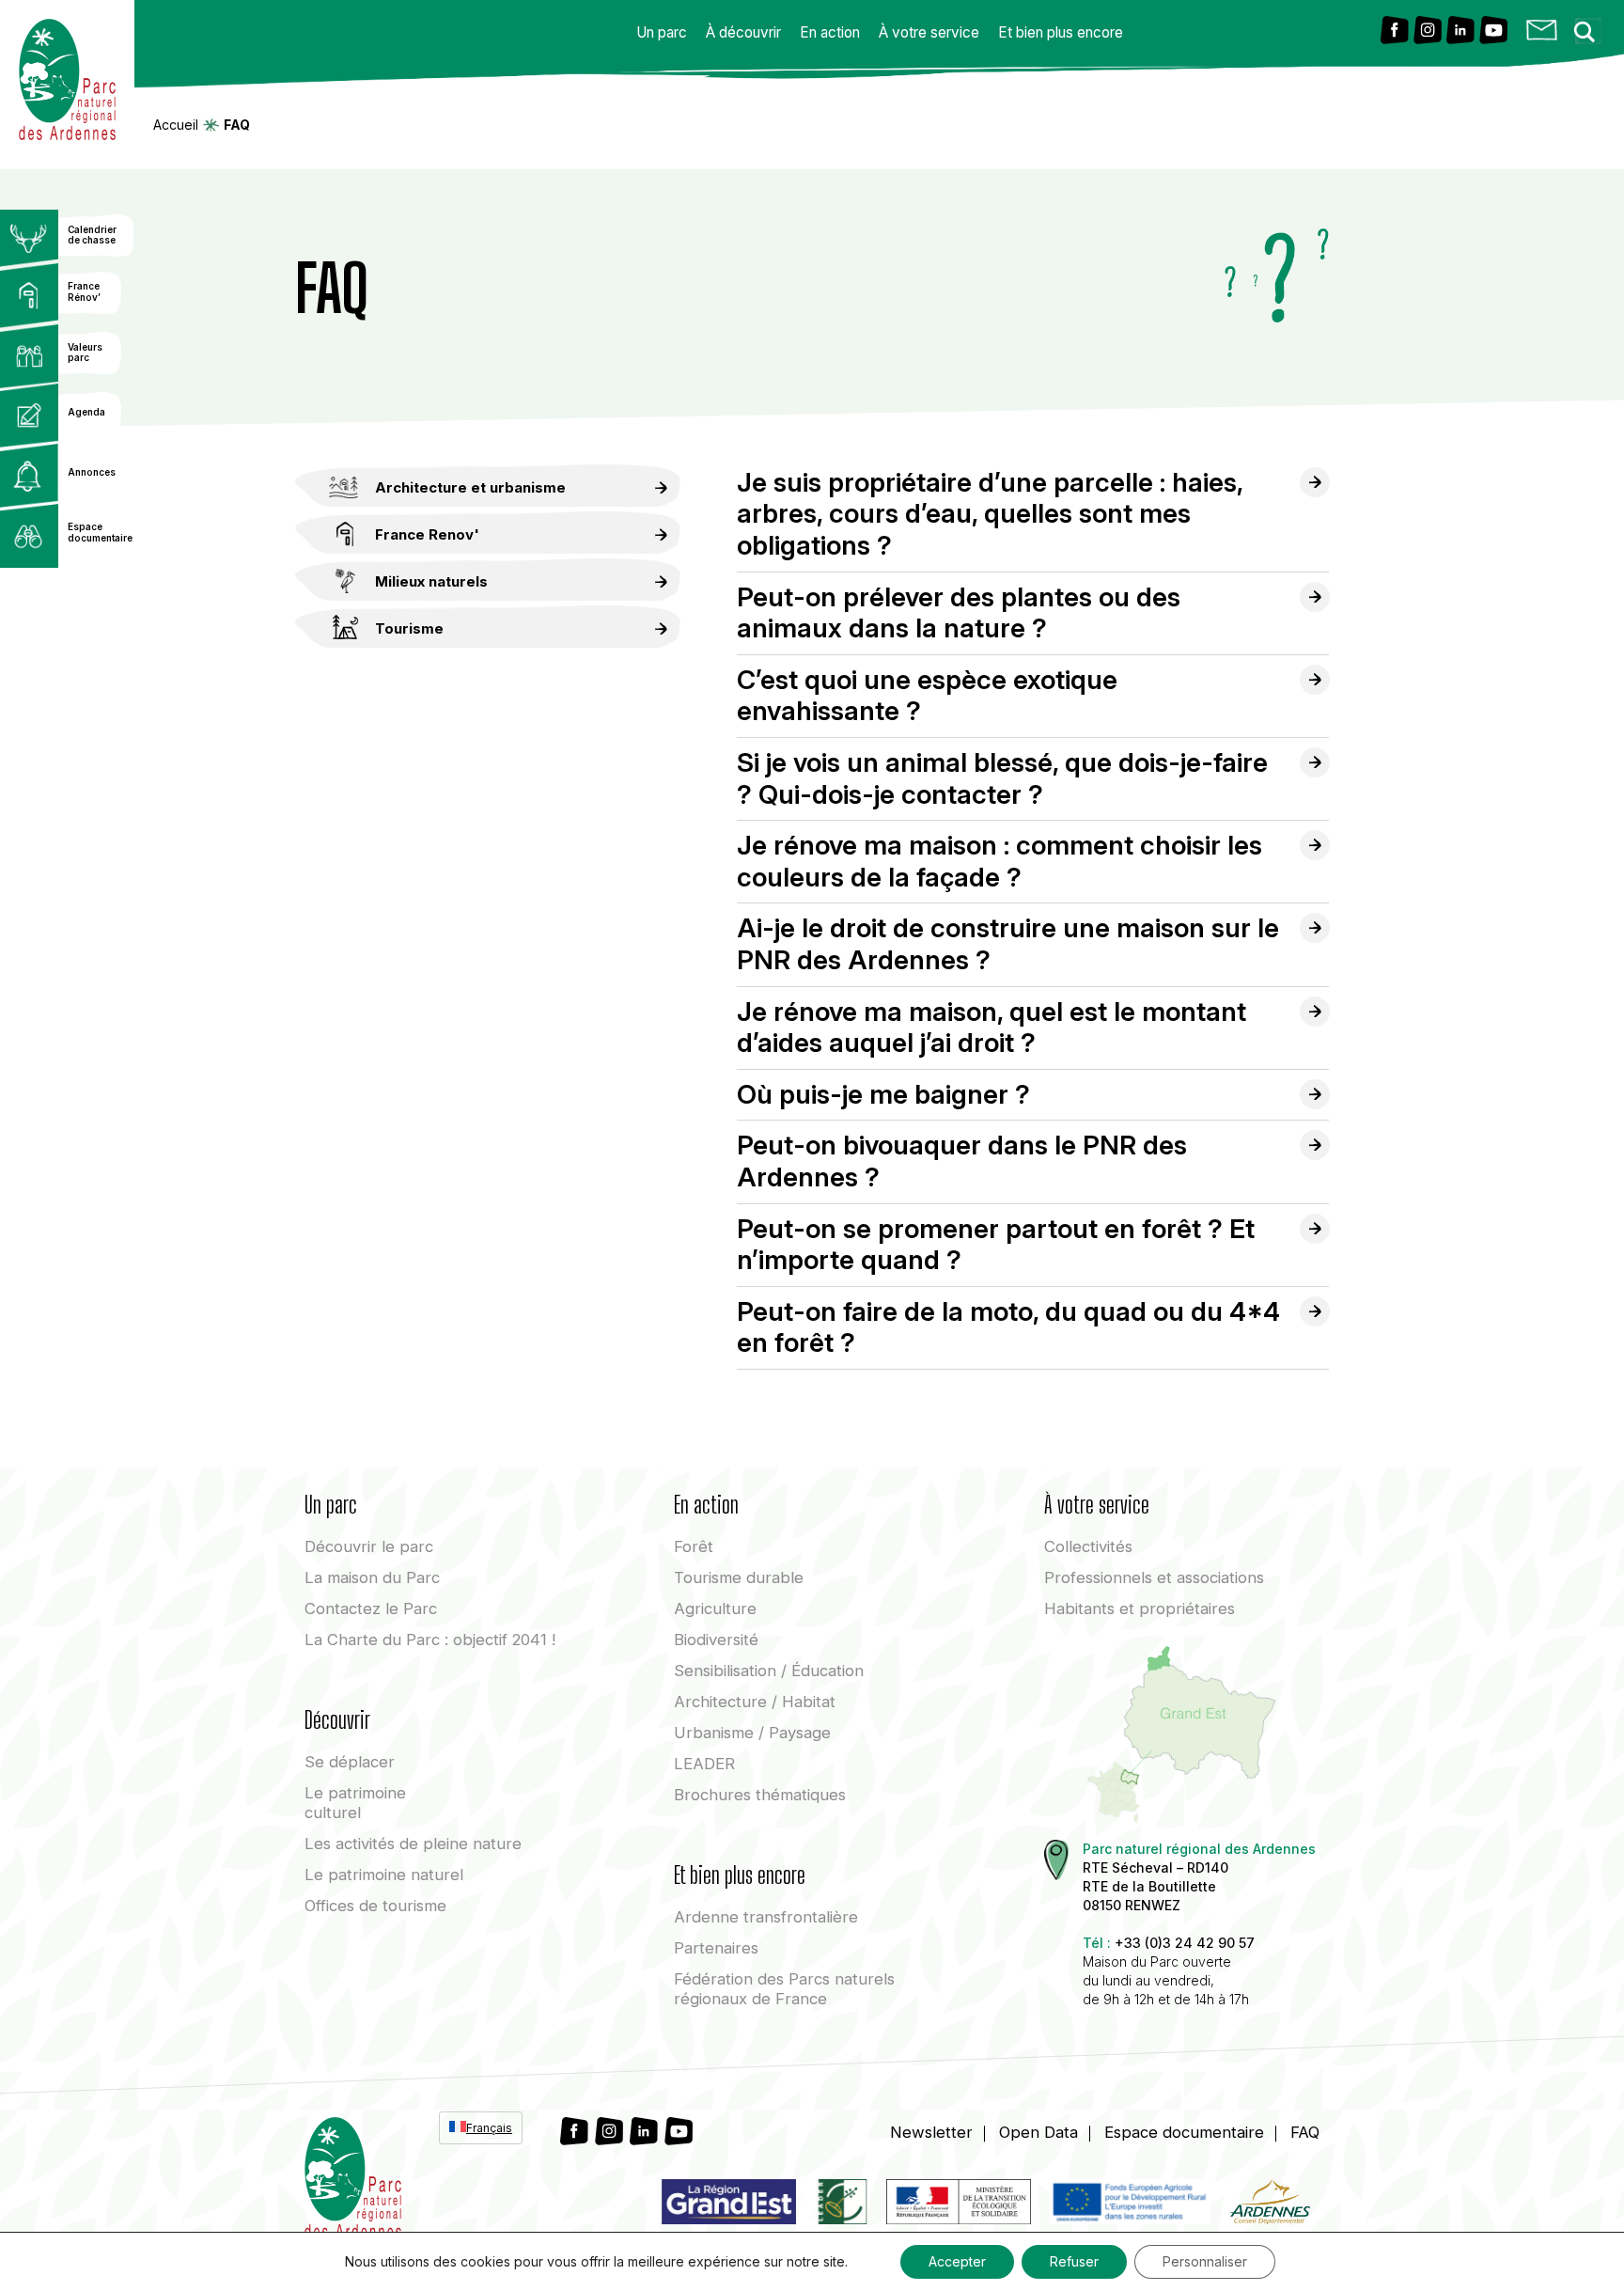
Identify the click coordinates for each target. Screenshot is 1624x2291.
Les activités (413, 1844)
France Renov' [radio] (427, 534)
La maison (372, 1577)
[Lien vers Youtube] (1493, 31)
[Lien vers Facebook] (1395, 31)
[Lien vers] (841, 2205)
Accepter (957, 2261)
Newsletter (931, 2132)
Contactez (371, 1608)
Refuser (1074, 2261)
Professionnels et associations (1154, 1577)
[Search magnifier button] (1590, 26)
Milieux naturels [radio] (431, 581)
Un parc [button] (662, 32)
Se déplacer (350, 1762)
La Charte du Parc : (430, 1640)
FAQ (1305, 2132)
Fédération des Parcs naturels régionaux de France (784, 1989)
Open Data (1038, 2132)
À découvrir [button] (743, 32)
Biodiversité (716, 1640)
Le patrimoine (355, 1803)
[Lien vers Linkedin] (1460, 31)
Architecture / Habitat (755, 1702)
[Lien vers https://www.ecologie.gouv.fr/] (959, 2205)
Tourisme (739, 1577)
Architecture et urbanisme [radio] (470, 487)
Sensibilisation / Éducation (769, 1671)
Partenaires (716, 1948)
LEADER (704, 1764)
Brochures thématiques (760, 1795)
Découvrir (369, 1546)
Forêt (694, 1546)
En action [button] (830, 32)
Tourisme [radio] (409, 628)
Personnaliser (1205, 2261)
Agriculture (715, 1608)
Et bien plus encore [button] (1061, 32)
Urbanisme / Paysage (752, 1733)
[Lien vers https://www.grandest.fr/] (729, 2205)
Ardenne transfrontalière (766, 1917)
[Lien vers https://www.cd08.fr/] (1270, 2205)
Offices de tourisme (375, 1906)
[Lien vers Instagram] (1428, 31)
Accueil (176, 125)
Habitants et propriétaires (1140, 1608)
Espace (1184, 2132)
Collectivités (1088, 1546)
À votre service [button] (929, 32)
